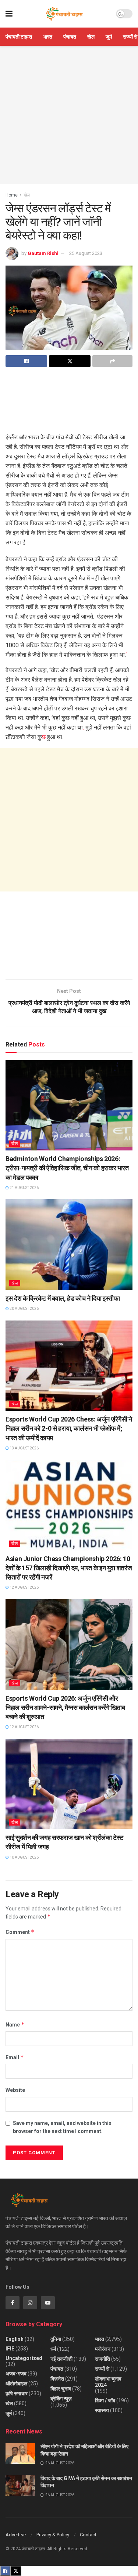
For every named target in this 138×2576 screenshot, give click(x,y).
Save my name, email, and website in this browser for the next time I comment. (62, 2127)
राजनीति (102, 2359)
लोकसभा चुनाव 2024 (108, 2382)
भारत (48, 37)
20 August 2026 (24, 1309)
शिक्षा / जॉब (105, 2400)
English (15, 2339)
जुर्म (109, 37)
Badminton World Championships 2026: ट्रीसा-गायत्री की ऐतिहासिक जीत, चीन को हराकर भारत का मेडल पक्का (67, 1168)
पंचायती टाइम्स (19, 37)
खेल (91, 37)
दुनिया (56, 2339)
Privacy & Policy (53, 2535)
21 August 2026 (24, 1188)
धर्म (53, 2349)
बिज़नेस (57, 2379)
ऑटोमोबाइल (16, 2384)
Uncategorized (24, 2358)
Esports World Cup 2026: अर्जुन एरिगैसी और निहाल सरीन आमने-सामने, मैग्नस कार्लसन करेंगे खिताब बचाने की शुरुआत (65, 1707)
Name (15, 2024)
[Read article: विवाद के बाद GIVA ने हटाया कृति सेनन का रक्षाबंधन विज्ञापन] (20, 2485)
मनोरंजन (103, 2349)
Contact (88, 2535)
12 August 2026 (24, 1587)
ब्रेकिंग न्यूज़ (61, 2399)
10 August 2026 (24, 1857)
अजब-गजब (16, 2374)
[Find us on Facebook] (13, 2303)
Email (15, 2057)
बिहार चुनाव (61, 2389)
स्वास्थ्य (102, 2410)
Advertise (16, 2535)
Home (12, 195)
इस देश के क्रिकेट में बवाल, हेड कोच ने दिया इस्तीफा (63, 1298)
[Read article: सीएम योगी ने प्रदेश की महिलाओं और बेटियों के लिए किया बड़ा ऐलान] (20, 2453)
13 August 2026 (24, 1448)
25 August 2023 (86, 253)
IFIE (10, 2349)
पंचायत (70, 37)
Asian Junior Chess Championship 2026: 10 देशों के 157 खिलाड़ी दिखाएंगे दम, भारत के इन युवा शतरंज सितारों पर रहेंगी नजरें (69, 1568)
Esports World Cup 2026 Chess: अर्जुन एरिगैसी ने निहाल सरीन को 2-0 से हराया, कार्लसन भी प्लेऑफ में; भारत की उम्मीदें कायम (69, 1428)
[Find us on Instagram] (30, 2303)
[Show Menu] (9, 14)
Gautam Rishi (43, 253)
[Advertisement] (69, 115)
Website (15, 2090)
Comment (20, 1932)
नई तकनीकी (61, 2359)
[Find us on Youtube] (48, 2303)
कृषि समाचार (17, 2393)
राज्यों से (130, 37)
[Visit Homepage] (64, 14)
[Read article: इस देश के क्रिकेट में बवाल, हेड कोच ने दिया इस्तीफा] (69, 1245)
